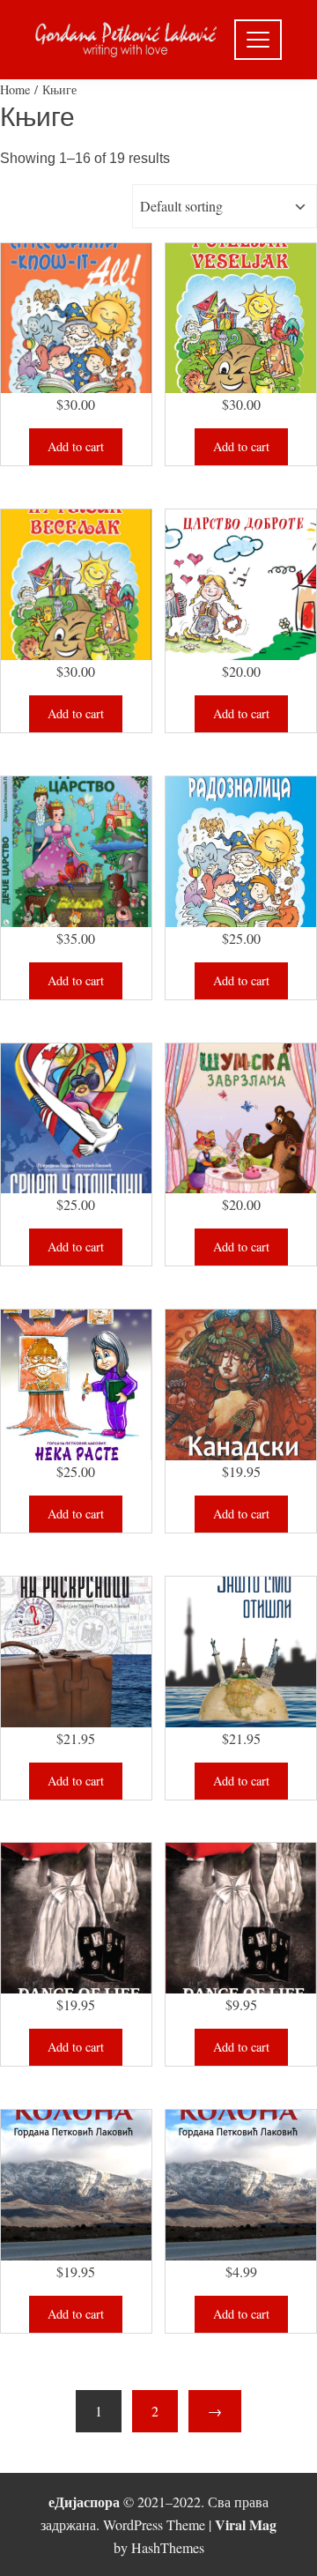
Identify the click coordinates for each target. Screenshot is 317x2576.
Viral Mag (246, 2524)
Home (15, 89)
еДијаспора (84, 2502)
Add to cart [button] (76, 446)
